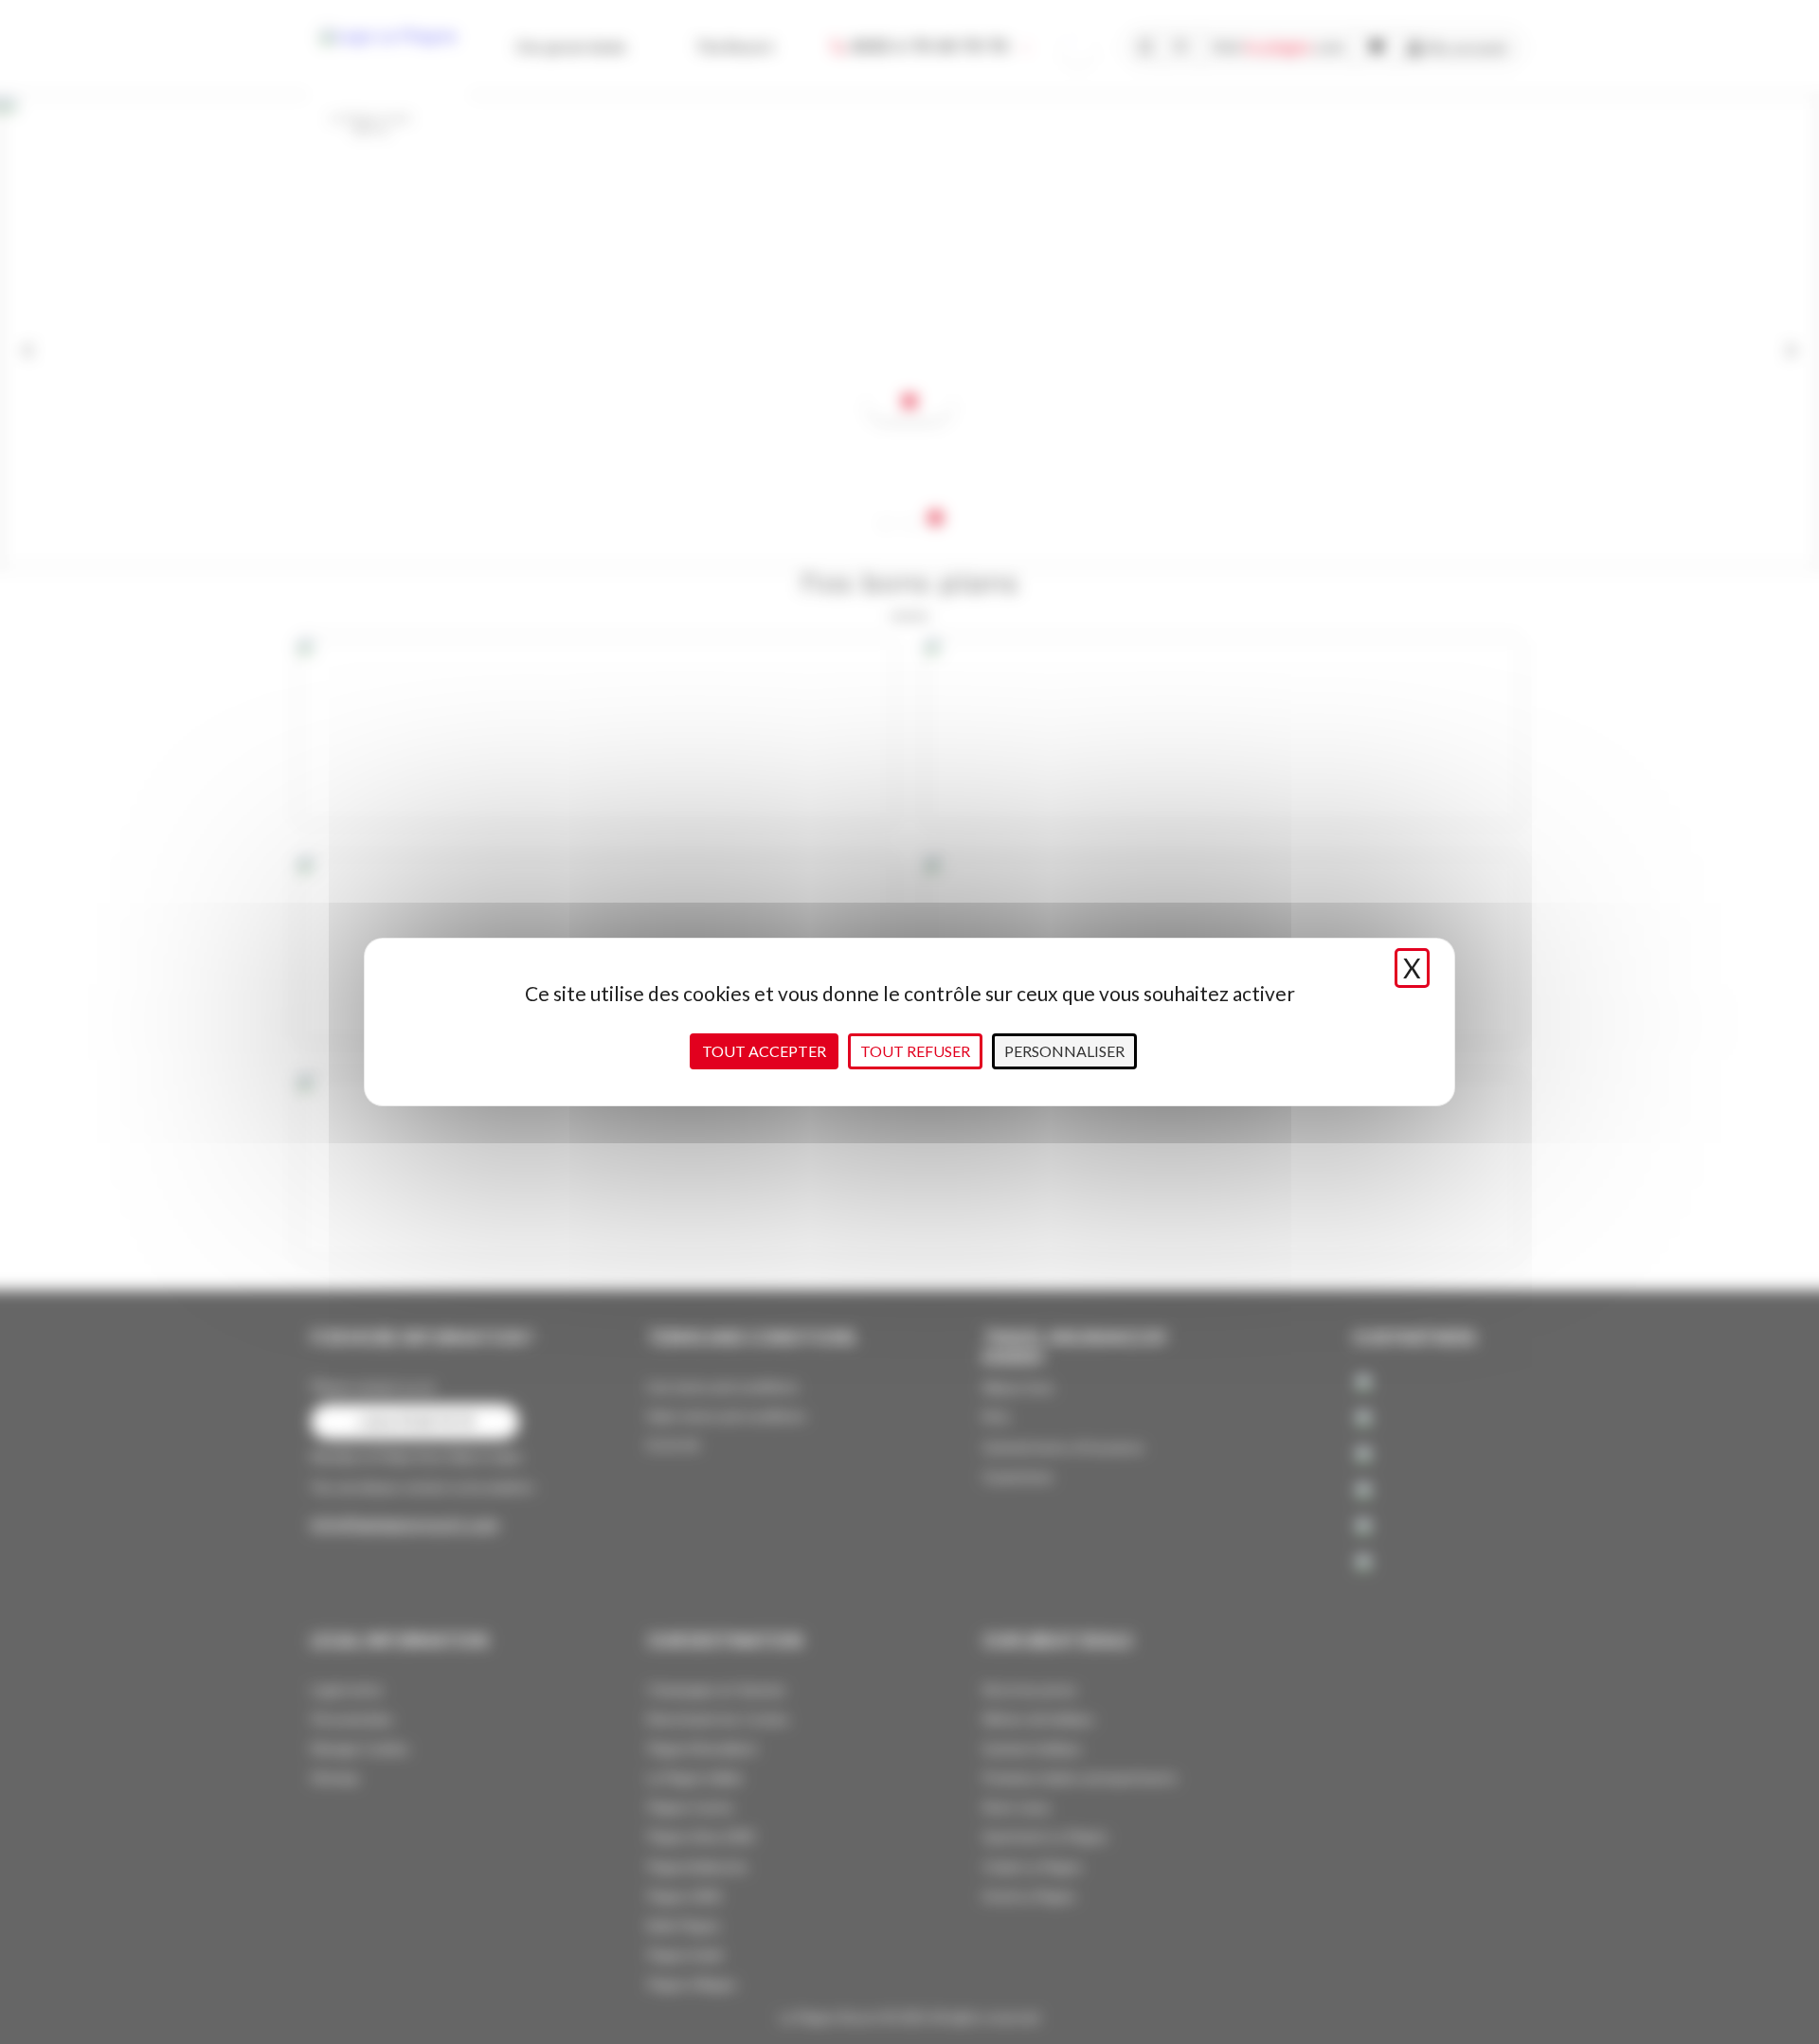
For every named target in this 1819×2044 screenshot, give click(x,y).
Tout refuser (915, 1051)
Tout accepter (764, 1051)
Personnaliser (1064, 1051)
